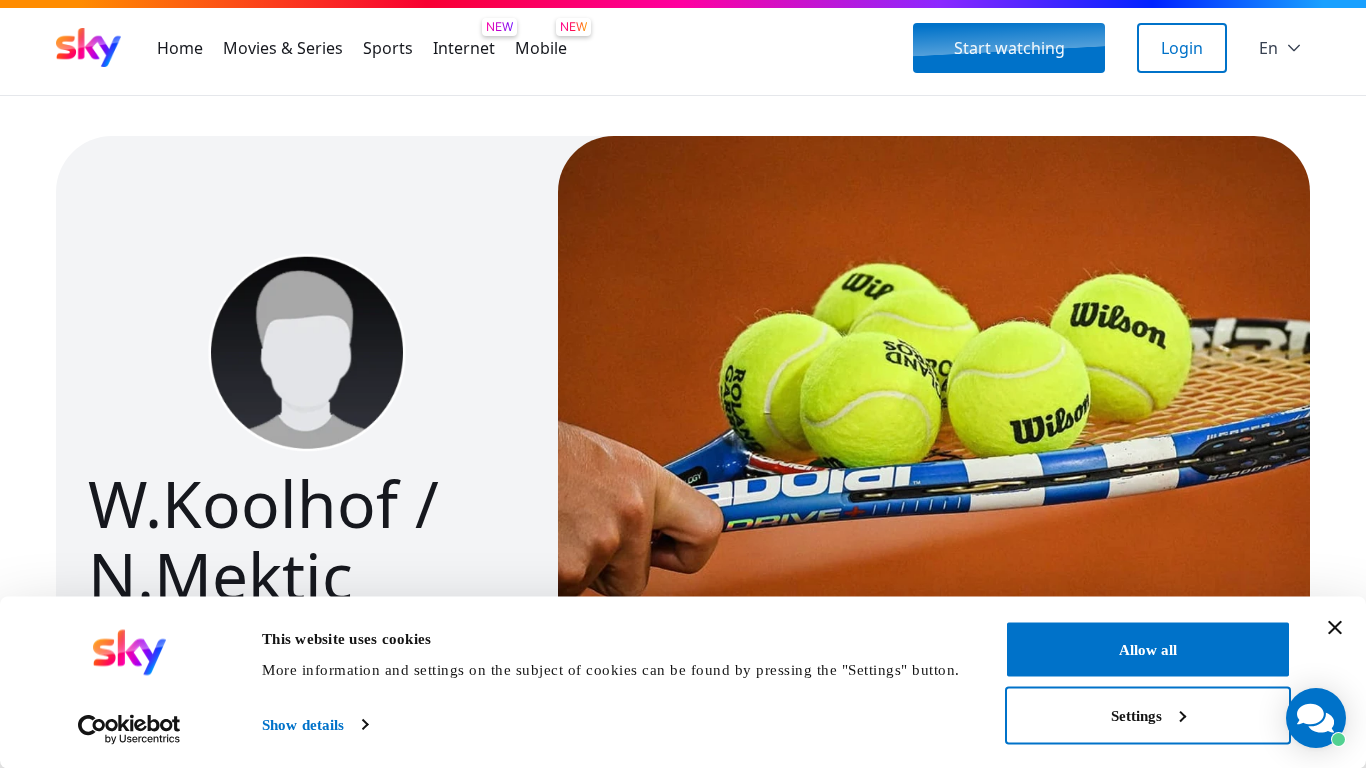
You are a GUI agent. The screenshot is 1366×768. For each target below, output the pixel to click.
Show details (303, 725)
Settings (1136, 715)
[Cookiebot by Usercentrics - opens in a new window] (129, 729)
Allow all (1148, 650)
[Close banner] (1335, 628)
